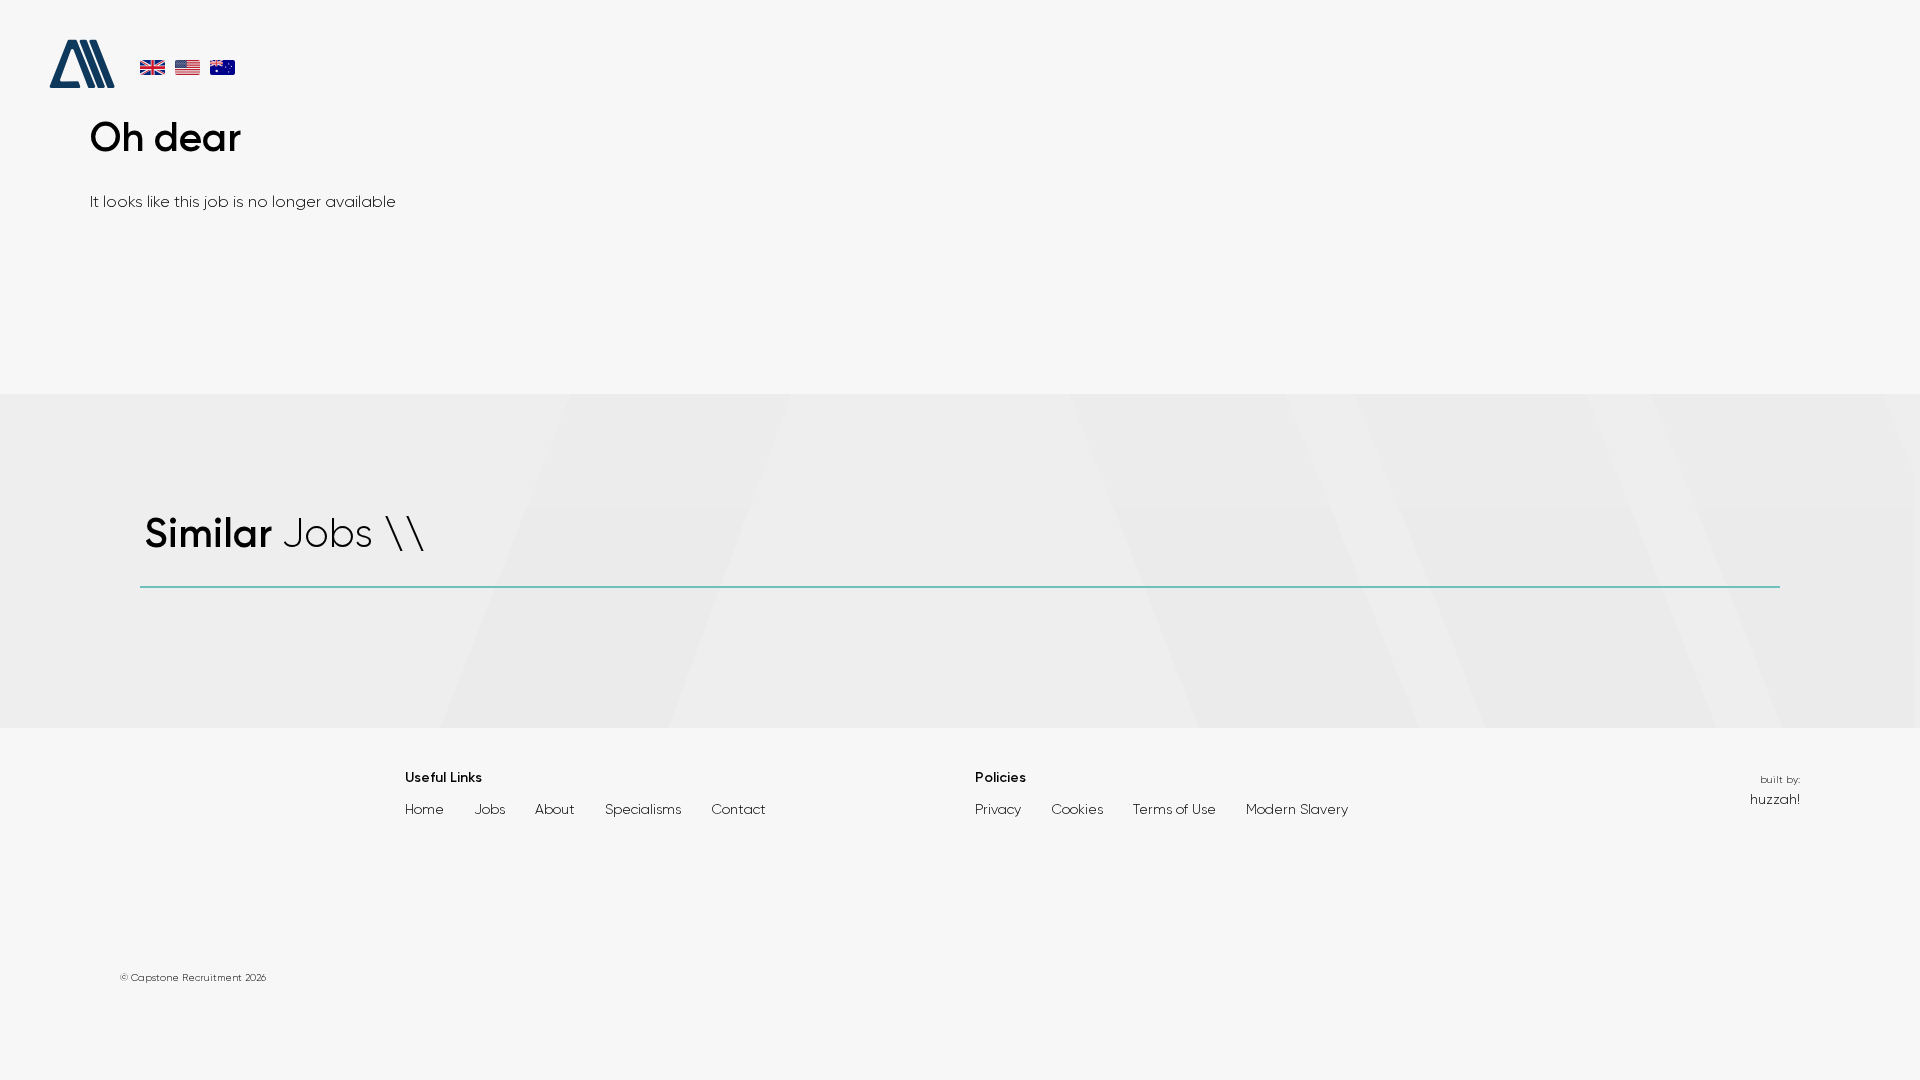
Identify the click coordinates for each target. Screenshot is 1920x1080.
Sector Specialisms (1504, 61)
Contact (1806, 61)
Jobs (489, 809)
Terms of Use (1174, 809)
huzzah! (1775, 799)
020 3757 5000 (1254, 28)
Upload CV (1570, 28)
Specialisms (643, 809)
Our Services (1311, 61)
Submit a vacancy (1670, 28)
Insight (1674, 61)
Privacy (998, 809)
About (1166, 61)
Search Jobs (1041, 61)
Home (424, 809)
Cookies (1077, 809)
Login (1822, 28)
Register (1764, 28)
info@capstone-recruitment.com (1428, 28)
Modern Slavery (1297, 809)
